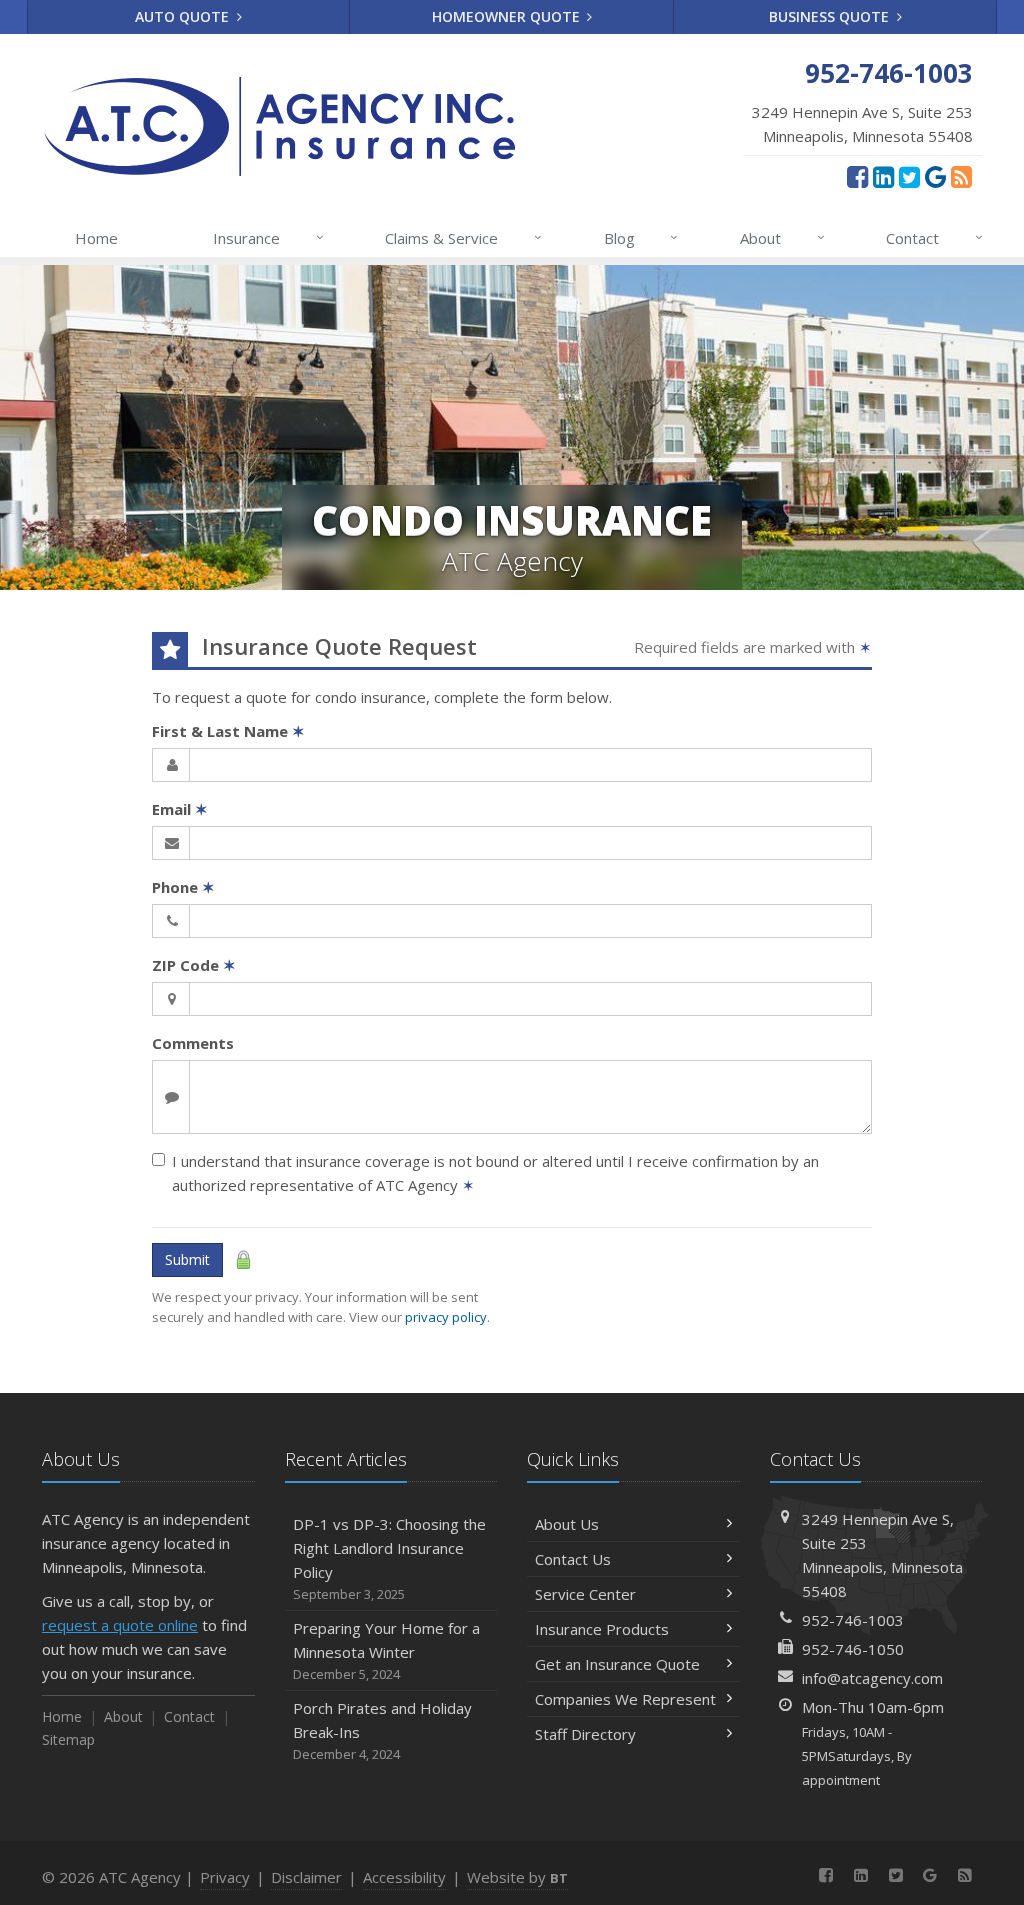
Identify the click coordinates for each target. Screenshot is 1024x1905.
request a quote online (120, 1625)
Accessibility (404, 1877)
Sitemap (68, 1739)
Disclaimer (306, 1877)
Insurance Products (602, 1629)
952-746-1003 (853, 1620)
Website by (517, 1877)
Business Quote (831, 16)
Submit (187, 1259)
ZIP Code (194, 965)
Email (180, 809)
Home (96, 238)
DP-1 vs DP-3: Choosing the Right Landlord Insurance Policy (389, 1558)
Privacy (225, 1877)
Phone (183, 887)
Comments (193, 1043)
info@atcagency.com (872, 1678)
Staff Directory (585, 1734)
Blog (641, 237)
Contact (934, 237)
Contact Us (573, 1559)
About (782, 237)
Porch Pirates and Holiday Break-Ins (382, 1730)
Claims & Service (463, 237)
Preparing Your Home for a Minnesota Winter (386, 1650)
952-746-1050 (853, 1649)
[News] (961, 176)
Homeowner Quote (508, 16)
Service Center (585, 1594)
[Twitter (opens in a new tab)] (909, 176)
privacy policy (446, 1317)
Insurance (268, 237)
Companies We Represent (625, 1699)
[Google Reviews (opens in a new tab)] (935, 176)
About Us (567, 1524)
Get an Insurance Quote (617, 1664)
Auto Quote (184, 16)
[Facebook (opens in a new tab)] (857, 176)
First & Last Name (228, 731)
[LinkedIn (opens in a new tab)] (883, 176)
